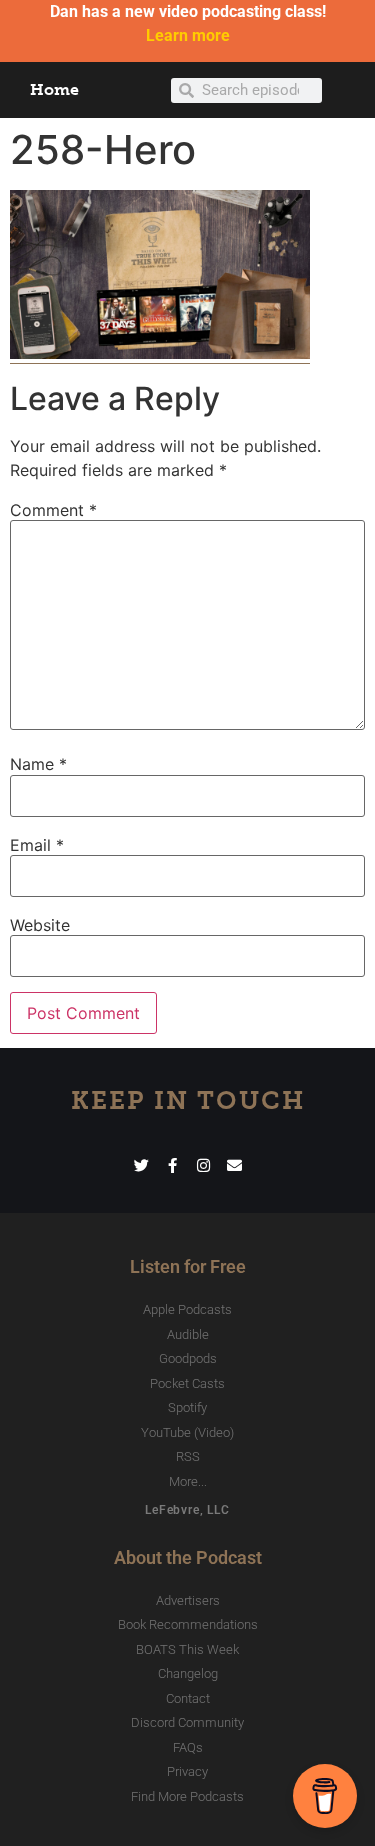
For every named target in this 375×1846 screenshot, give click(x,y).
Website (40, 925)
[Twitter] (141, 1165)
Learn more (188, 35)
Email (37, 845)
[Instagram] (203, 1165)
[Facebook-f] (172, 1165)
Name (38, 764)
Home (54, 89)
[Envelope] (234, 1165)
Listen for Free (188, 1266)
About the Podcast (188, 1557)
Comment (53, 510)
